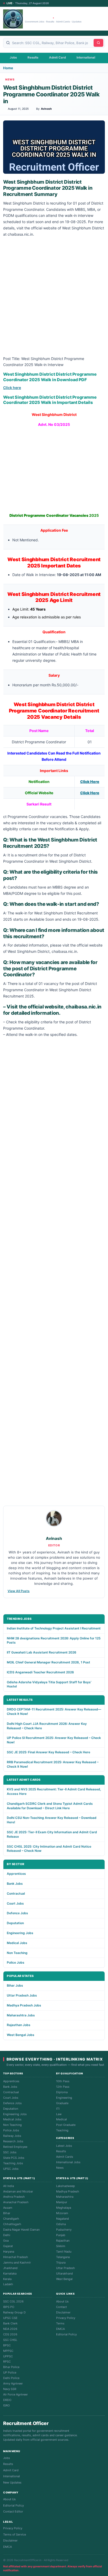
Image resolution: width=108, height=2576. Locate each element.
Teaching (62, 2130)
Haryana (9, 2252)
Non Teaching (17, 1953)
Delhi (7, 2235)
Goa (6, 2241)
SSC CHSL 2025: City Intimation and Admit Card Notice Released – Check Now (49, 1849)
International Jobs (68, 2162)
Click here (12, 388)
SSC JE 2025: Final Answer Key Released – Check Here (48, 1752)
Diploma (62, 2092)
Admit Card (57, 57)
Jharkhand (10, 2268)
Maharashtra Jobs (21, 2015)
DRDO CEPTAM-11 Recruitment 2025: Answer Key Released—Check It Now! (54, 1711)
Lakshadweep (66, 2186)
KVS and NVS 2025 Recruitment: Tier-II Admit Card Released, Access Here (54, 1791)
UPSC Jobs (11, 2169)
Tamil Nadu (64, 2252)
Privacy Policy (66, 2318)
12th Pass (63, 2087)
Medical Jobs (17, 1943)
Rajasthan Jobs (19, 2025)
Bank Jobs (15, 1884)
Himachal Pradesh (16, 2257)
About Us (62, 2301)
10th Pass (63, 2081)
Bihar (7, 2213)
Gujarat (8, 2246)
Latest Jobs (64, 2146)
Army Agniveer (13, 2383)
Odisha (61, 2224)
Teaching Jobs (13, 2163)
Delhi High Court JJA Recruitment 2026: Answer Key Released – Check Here (47, 1726)
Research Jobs (13, 2141)
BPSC (7, 2345)
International (86, 57)
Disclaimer (63, 2312)
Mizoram (62, 2213)
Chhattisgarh (12, 2224)
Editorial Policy (66, 2334)
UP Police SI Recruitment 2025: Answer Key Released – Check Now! (54, 1740)
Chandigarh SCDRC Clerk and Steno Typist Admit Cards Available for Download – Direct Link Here (50, 1806)
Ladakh (8, 2284)
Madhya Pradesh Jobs (24, 2005)
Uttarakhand (64, 2273)
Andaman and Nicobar (18, 2191)
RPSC (7, 2362)
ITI (58, 2109)
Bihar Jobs (15, 1985)
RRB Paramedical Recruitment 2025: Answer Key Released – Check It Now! (53, 1764)
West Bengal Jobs (21, 2035)
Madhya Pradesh (68, 2191)
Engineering (64, 2098)
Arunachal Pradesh (16, 2202)
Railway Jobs (12, 2136)
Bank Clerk (10, 2323)
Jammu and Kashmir (17, 2262)
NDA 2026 (10, 2329)
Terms (60, 2323)
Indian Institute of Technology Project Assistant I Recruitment (54, 1628)
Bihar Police (11, 2367)
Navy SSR (10, 2389)
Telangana (63, 2257)
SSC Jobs (10, 2152)
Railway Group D (14, 2312)
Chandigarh (11, 2219)
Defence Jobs (17, 1913)
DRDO (7, 2400)
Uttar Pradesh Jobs (22, 1995)
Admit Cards (65, 2157)
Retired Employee (15, 2147)
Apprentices (16, 1874)
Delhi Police (11, 2378)
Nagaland (63, 2219)
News (60, 2168)
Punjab (61, 2235)
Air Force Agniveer (15, 2394)
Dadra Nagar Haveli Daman (21, 2230)
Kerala (7, 2279)
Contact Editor (13, 2511)
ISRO (6, 2405)
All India (9, 2186)
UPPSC (8, 2356)
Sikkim (61, 2246)
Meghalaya (64, 2208)
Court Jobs (15, 1903)
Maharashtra (65, 2197)
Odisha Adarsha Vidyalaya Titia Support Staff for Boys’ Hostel (49, 1684)
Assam (8, 2208)
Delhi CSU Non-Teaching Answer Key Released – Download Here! (52, 1820)
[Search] (98, 43)
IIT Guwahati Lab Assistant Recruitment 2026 (42, 1652)
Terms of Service (15, 2534)
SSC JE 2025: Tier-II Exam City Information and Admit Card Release (52, 1834)
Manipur (62, 2202)
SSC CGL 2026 (13, 2301)
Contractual (16, 1893)
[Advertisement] (54, 297)
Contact (61, 2307)
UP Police (10, 2372)
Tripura (61, 2262)
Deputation (15, 1923)
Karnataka (10, 2273)
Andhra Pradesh (14, 2197)
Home (8, 68)
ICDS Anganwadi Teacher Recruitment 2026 (40, 1672)
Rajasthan (63, 2241)
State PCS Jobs (14, 2158)
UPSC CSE (10, 2318)
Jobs (13, 57)
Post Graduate (66, 2125)
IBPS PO (9, 2307)
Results (33, 57)
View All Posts (19, 1591)
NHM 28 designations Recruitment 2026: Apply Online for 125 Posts (54, 1640)
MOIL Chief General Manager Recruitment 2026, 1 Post (48, 1662)
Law (59, 2114)
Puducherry (64, 2230)
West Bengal (64, 2279)
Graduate (62, 2103)
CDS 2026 (10, 2334)
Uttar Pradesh (66, 2268)
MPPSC (8, 2351)
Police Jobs (16, 1962)
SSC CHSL (10, 2340)
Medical (61, 2119)
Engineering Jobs (20, 1933)
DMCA (60, 2329)
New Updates (12, 2482)
